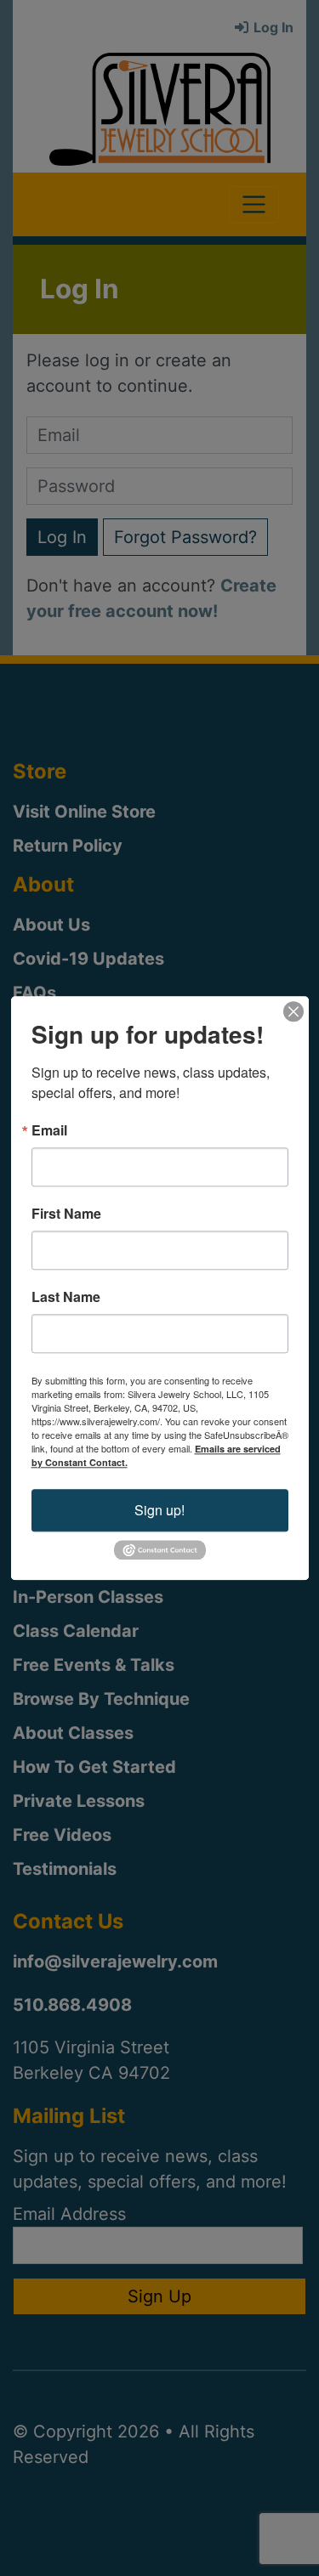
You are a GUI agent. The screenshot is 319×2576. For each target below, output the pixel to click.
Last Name (66, 1297)
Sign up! (159, 1510)
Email (49, 1130)
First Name (66, 1214)
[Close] (293, 1011)
